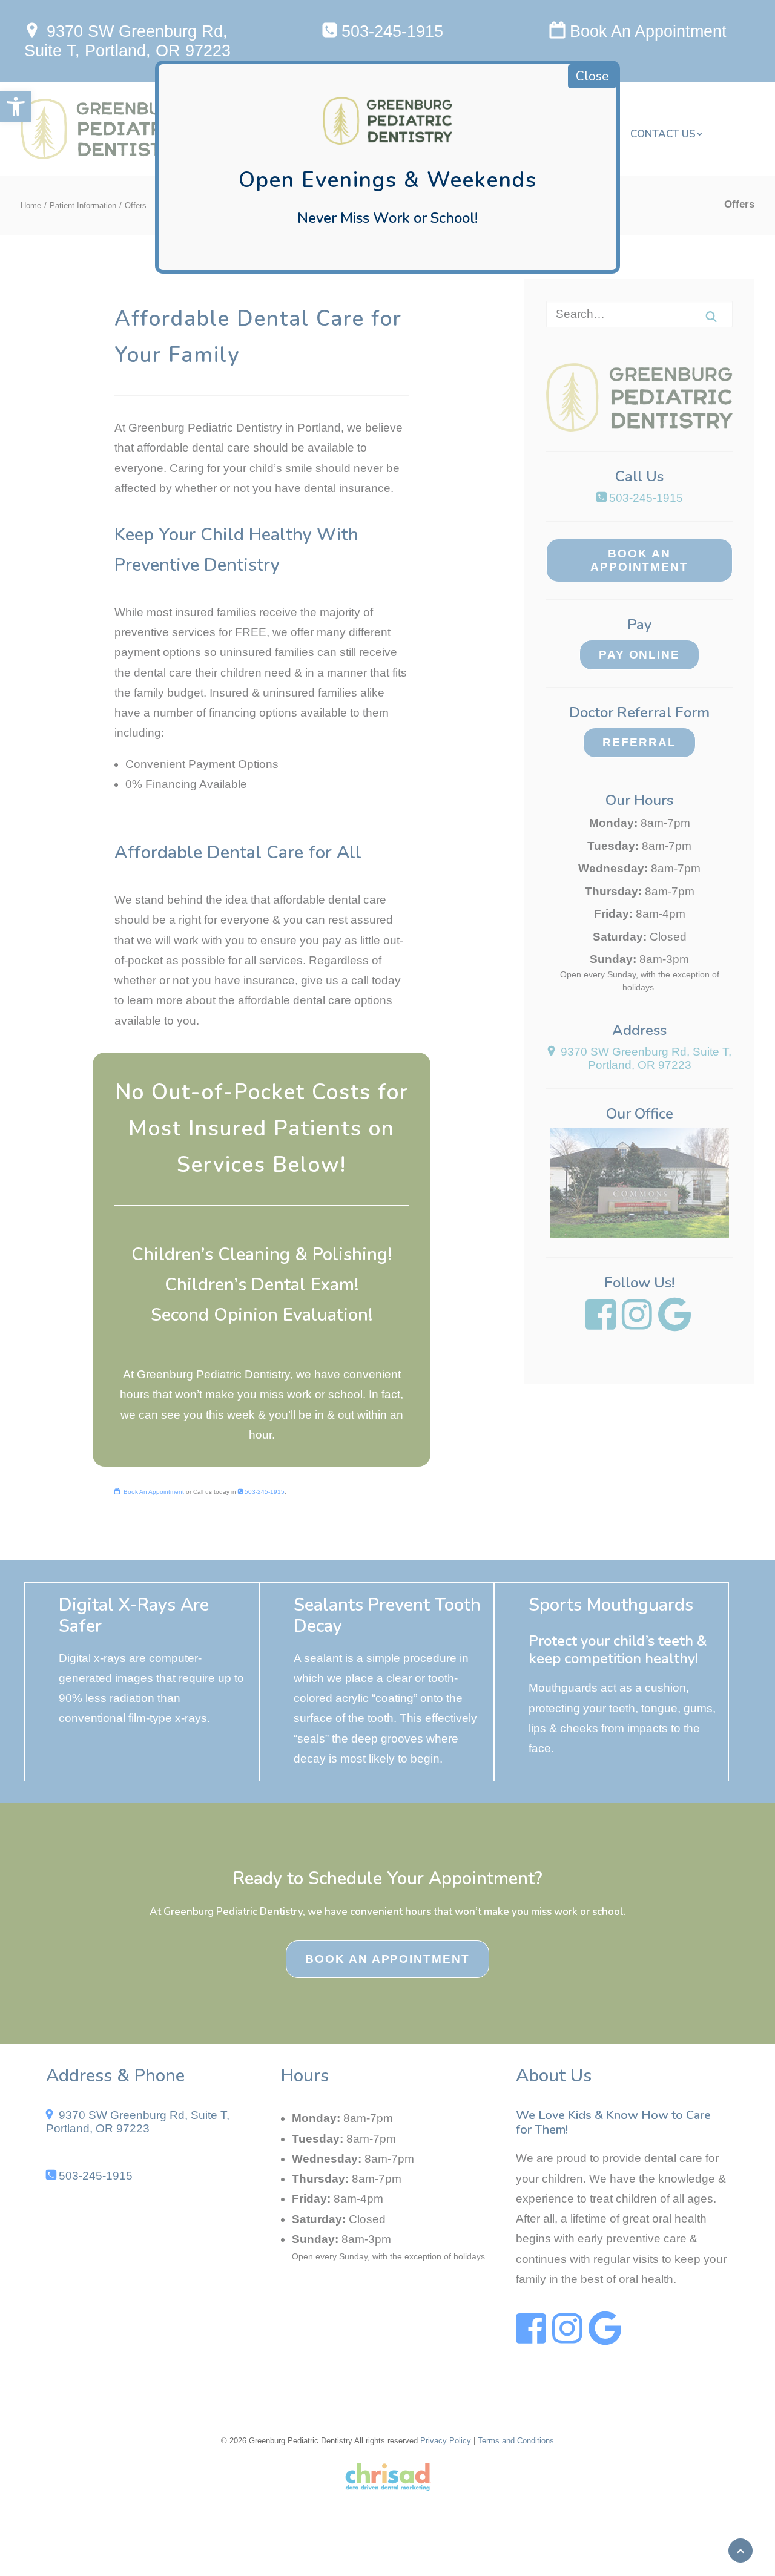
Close (592, 76)
